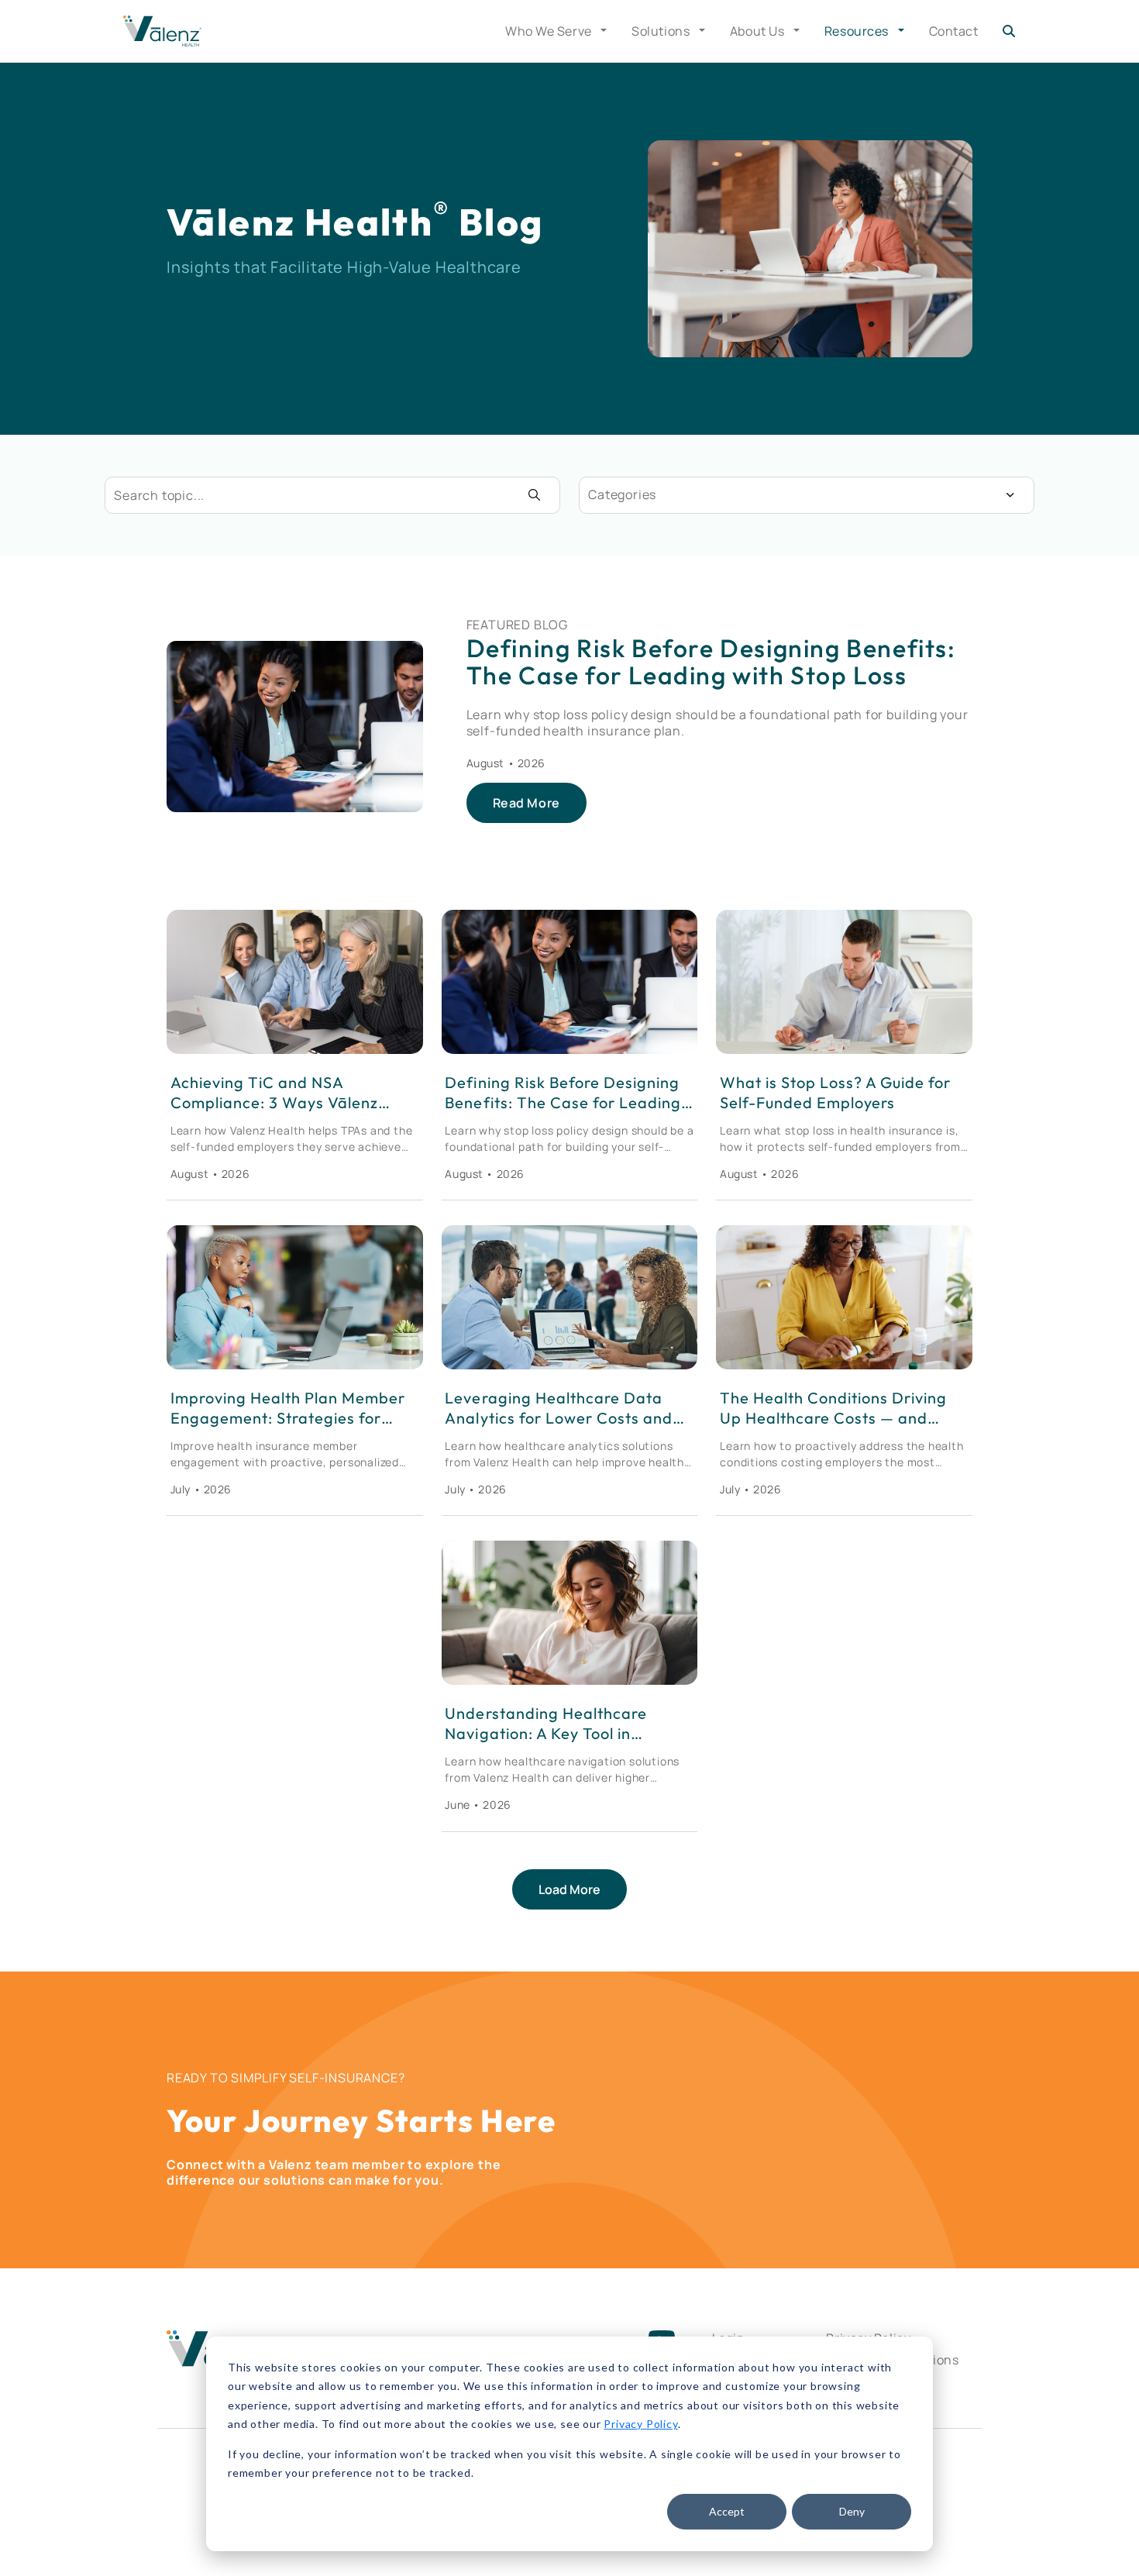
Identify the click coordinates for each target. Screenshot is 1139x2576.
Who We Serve (550, 31)
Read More (526, 803)
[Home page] (162, 31)
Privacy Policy (640, 2424)
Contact (954, 31)
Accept (727, 2511)
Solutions (662, 31)
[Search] (1009, 31)
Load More (569, 1889)
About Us (759, 31)
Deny (852, 2511)
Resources (858, 31)
